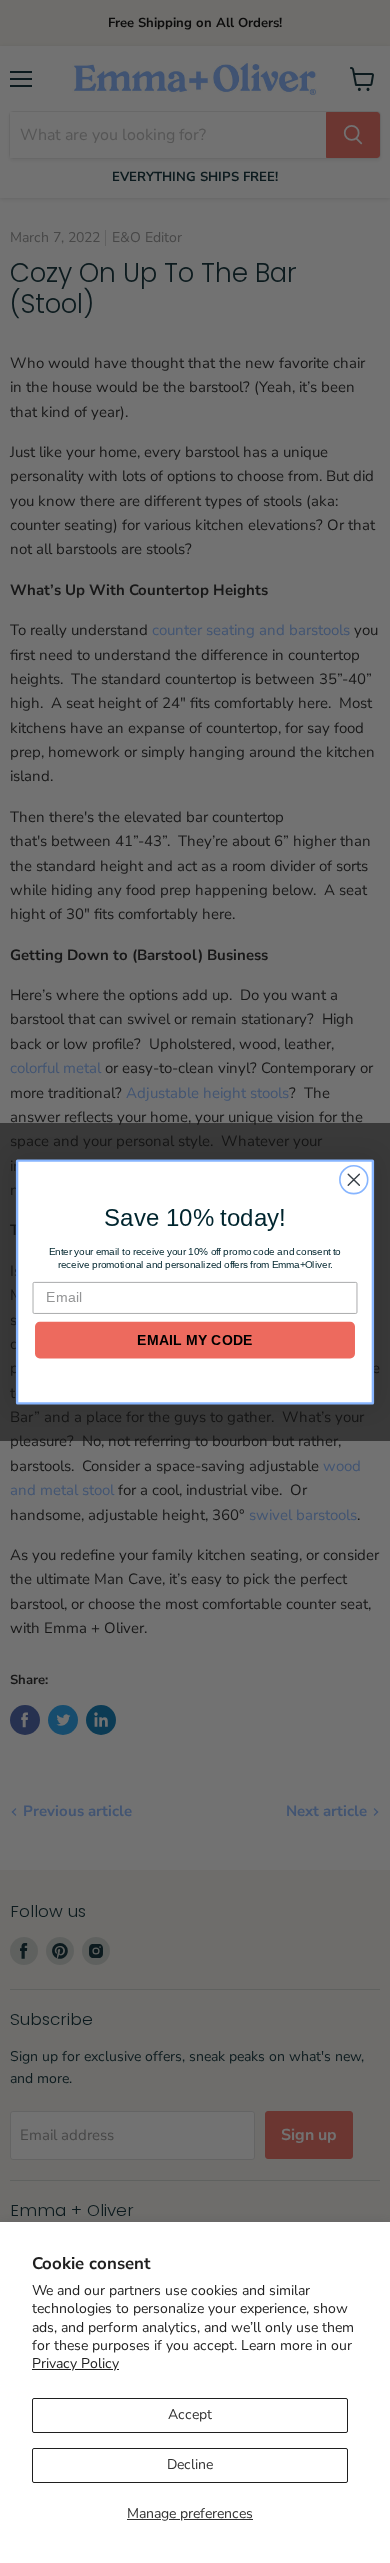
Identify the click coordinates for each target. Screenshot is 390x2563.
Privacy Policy (75, 2363)
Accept (190, 2414)
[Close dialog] (354, 1179)
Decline (190, 2464)
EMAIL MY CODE (194, 1339)
